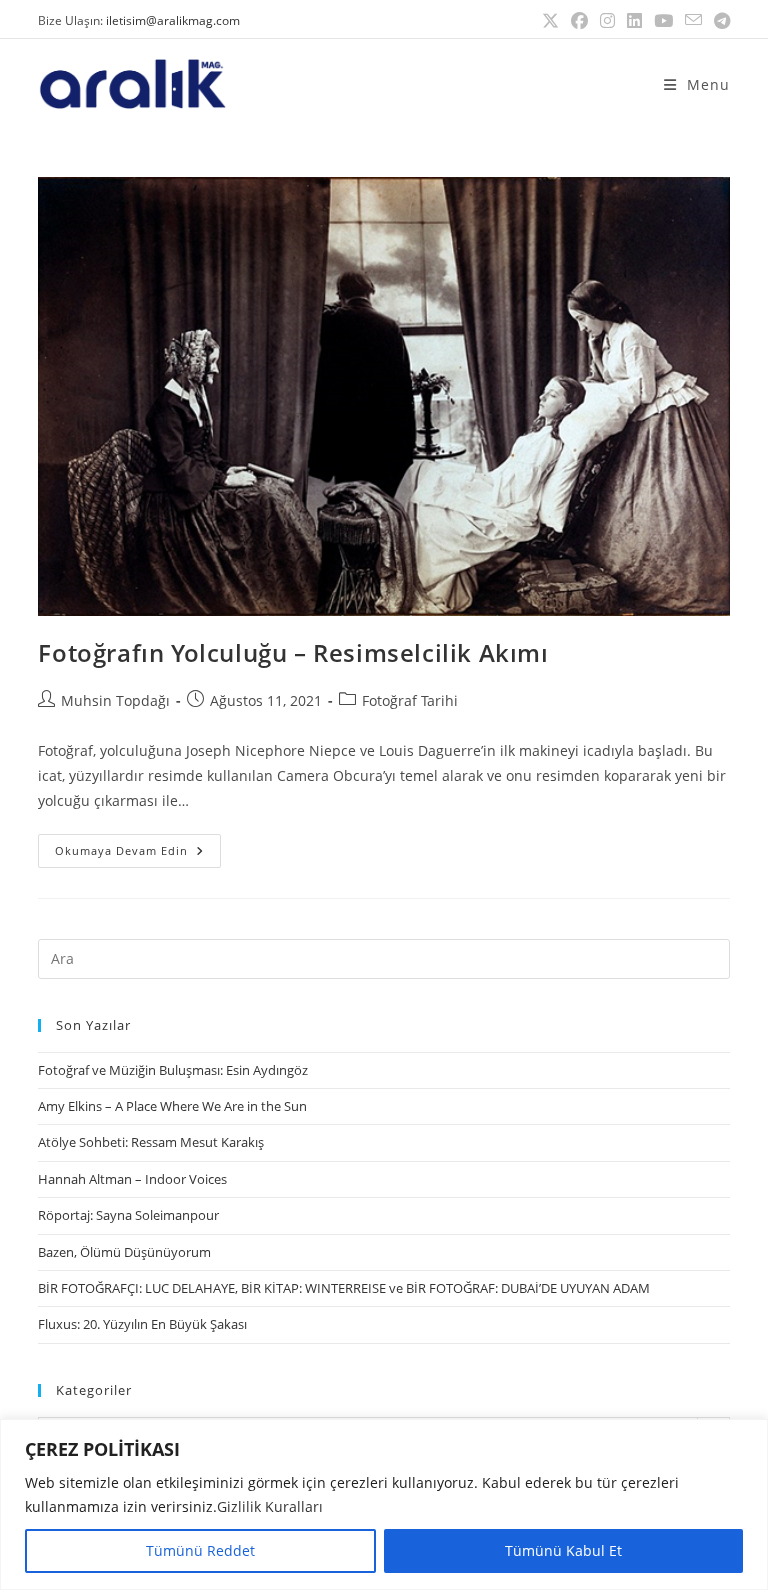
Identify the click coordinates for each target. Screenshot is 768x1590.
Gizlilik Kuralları (270, 1506)
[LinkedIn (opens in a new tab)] (634, 21)
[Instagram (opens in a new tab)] (607, 21)
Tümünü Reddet (200, 1550)
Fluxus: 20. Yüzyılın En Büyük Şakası (142, 1324)
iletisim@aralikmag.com (173, 20)
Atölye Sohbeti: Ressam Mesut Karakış (151, 1142)
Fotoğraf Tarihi (410, 700)
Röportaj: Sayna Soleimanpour (128, 1215)
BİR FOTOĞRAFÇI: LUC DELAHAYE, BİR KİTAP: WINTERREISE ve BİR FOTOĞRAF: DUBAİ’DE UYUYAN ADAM (344, 1288)
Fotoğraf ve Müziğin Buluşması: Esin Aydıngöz (173, 1070)
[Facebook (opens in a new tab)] (579, 21)
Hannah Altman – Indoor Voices (132, 1179)
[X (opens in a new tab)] (550, 21)
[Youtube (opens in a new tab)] (663, 21)
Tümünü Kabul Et (563, 1550)
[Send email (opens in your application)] (693, 21)
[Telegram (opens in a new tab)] (719, 21)
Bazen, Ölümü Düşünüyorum (124, 1252)
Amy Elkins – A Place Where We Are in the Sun (172, 1106)
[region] (384, 1504)
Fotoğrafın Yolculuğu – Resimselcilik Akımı (293, 652)
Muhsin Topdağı (115, 700)
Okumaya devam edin (138, 846)
